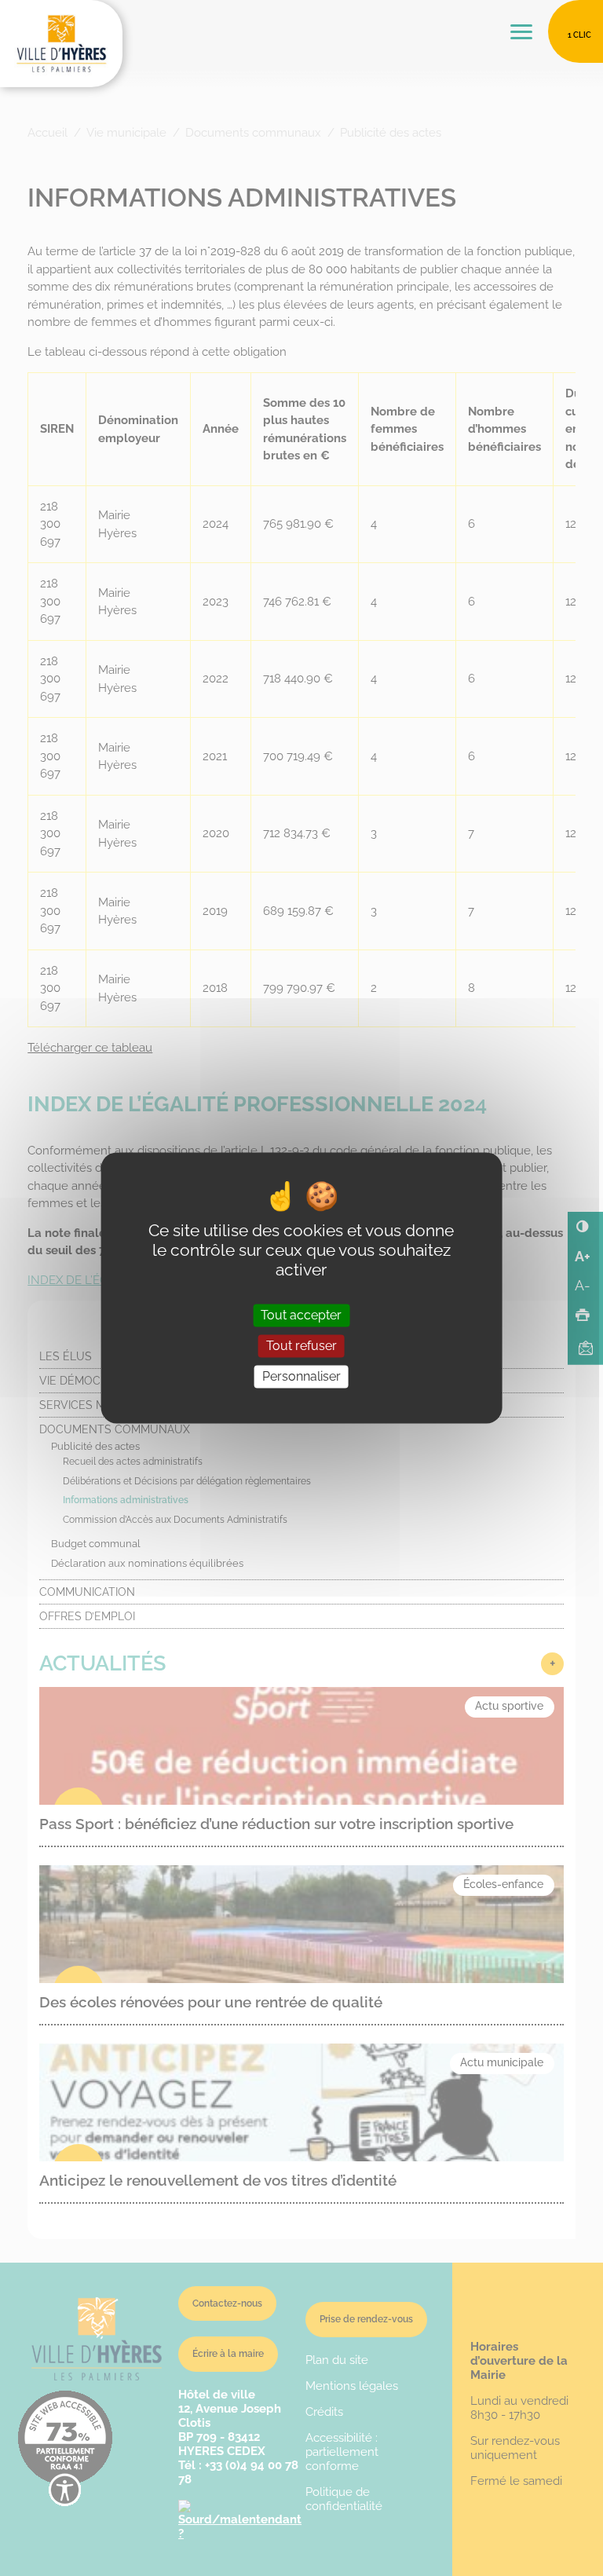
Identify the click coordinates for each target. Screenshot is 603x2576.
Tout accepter (301, 1315)
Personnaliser (301, 1376)
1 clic (579, 35)
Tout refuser (301, 1346)
